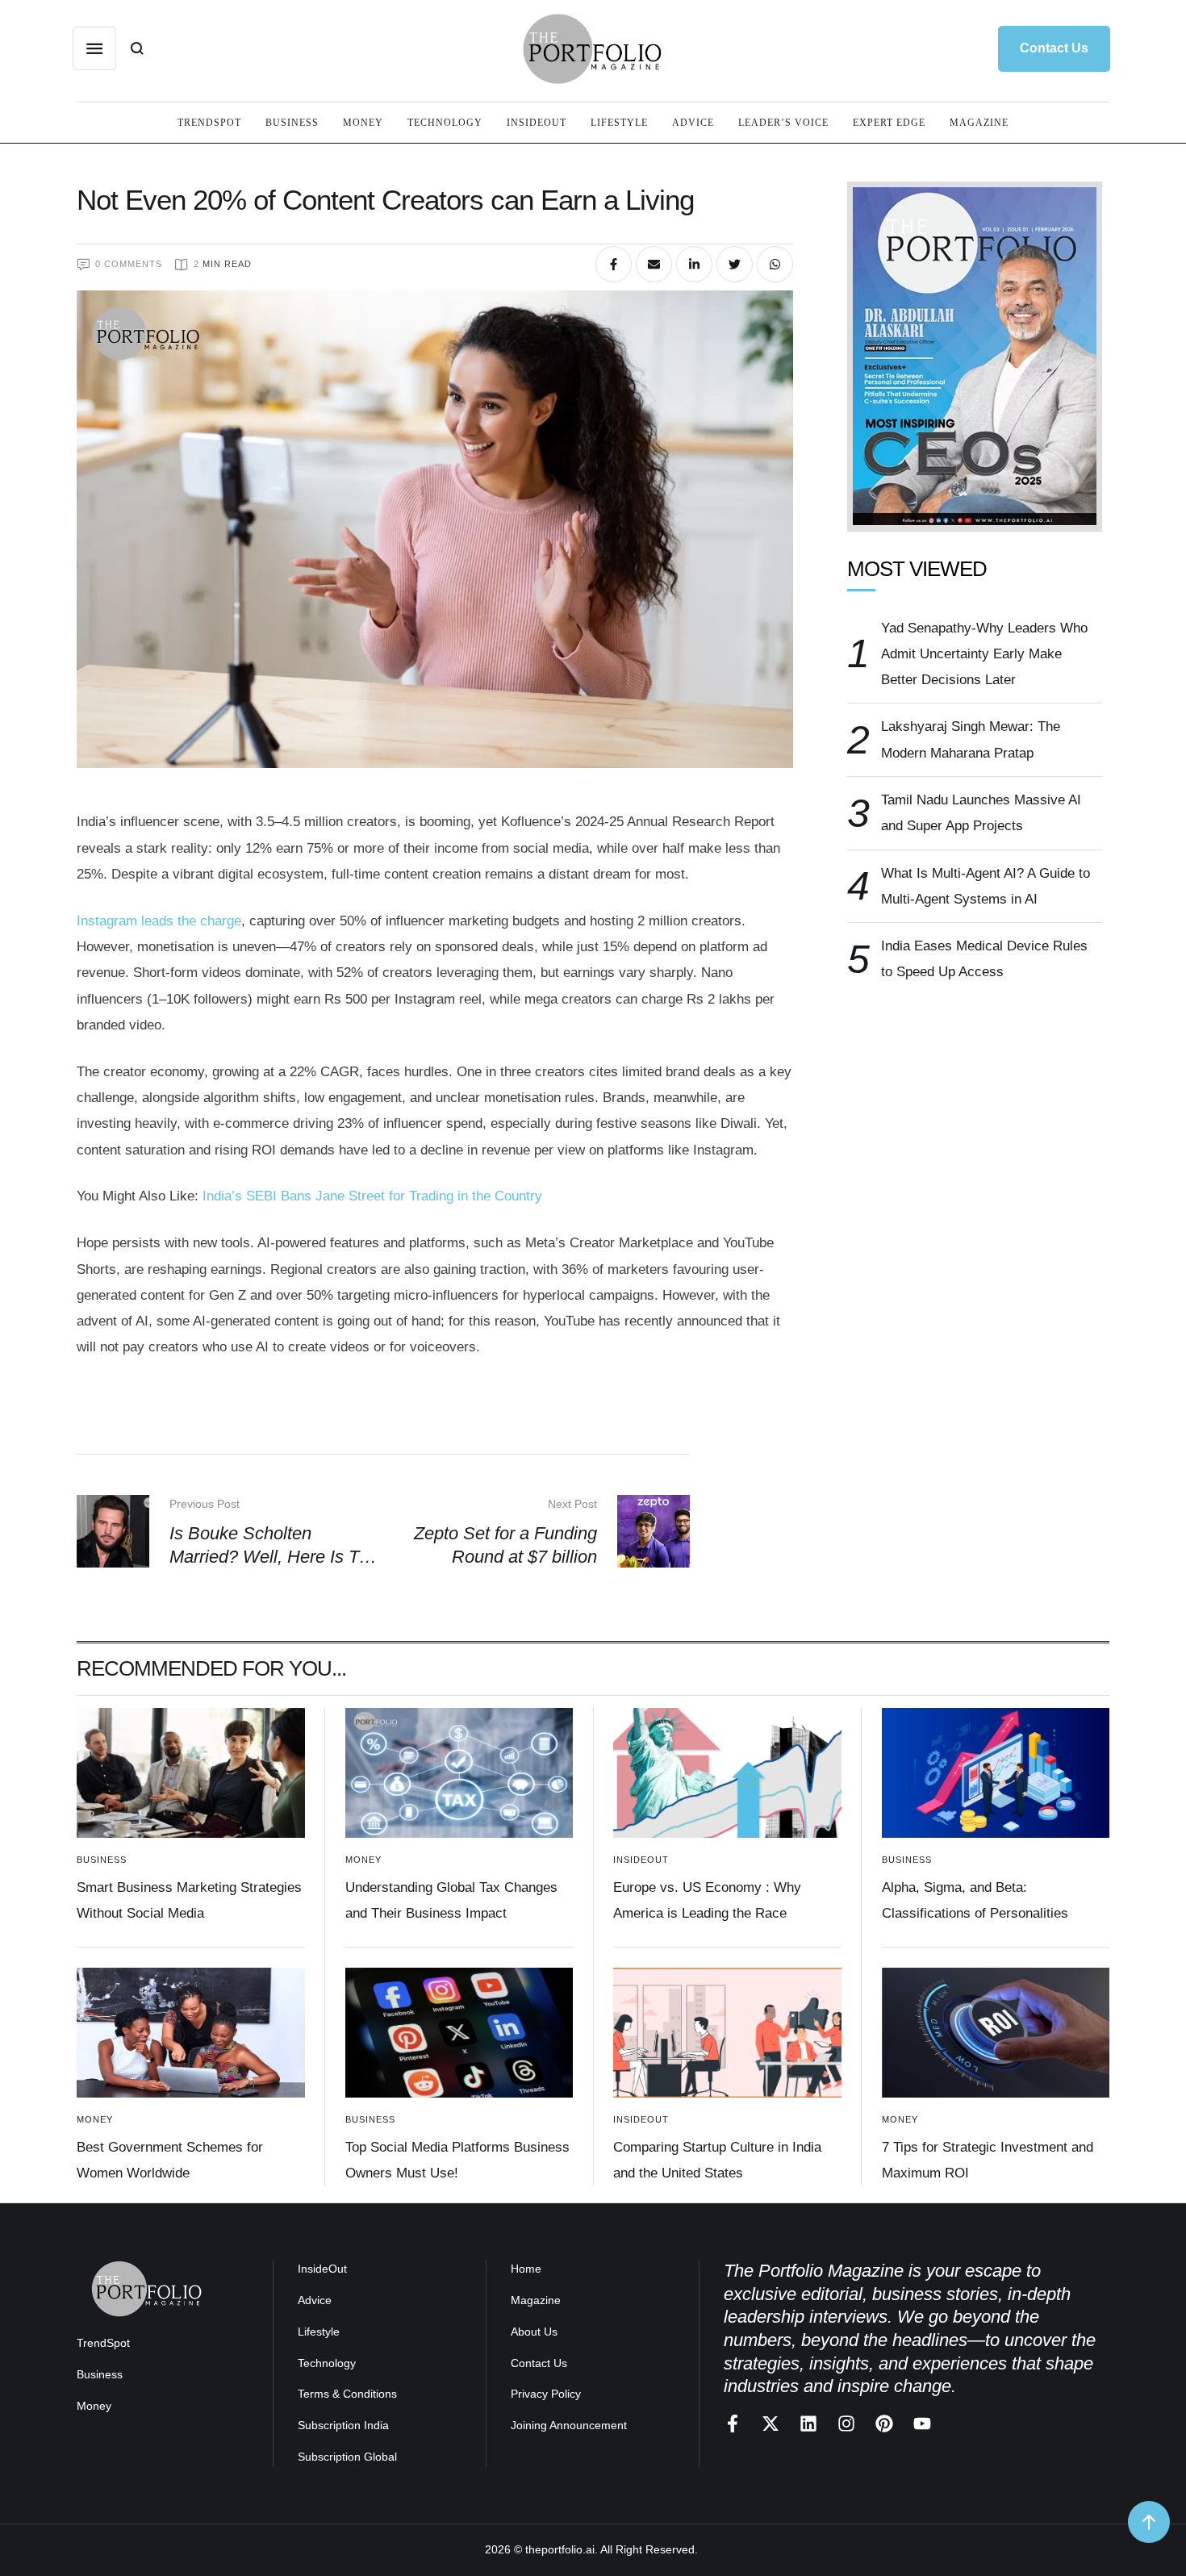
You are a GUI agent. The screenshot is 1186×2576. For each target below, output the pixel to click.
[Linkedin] (808, 2424)
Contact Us (539, 2363)
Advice (315, 2300)
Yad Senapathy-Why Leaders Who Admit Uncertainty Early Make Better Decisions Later (984, 654)
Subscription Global (347, 2457)
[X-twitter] (770, 2424)
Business (100, 2374)
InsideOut (322, 2269)
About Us (534, 2332)
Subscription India (343, 2425)
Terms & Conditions (347, 2394)
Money (94, 2406)
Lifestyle (319, 2332)
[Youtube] (922, 2424)
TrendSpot (103, 2343)
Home (526, 2269)
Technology (327, 2363)
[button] (1054, 48)
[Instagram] (846, 2424)
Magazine (536, 2300)
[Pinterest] (884, 2424)
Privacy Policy (546, 2394)
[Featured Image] (191, 1773)
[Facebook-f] (733, 2424)
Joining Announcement (569, 2425)
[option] (975, 357)
